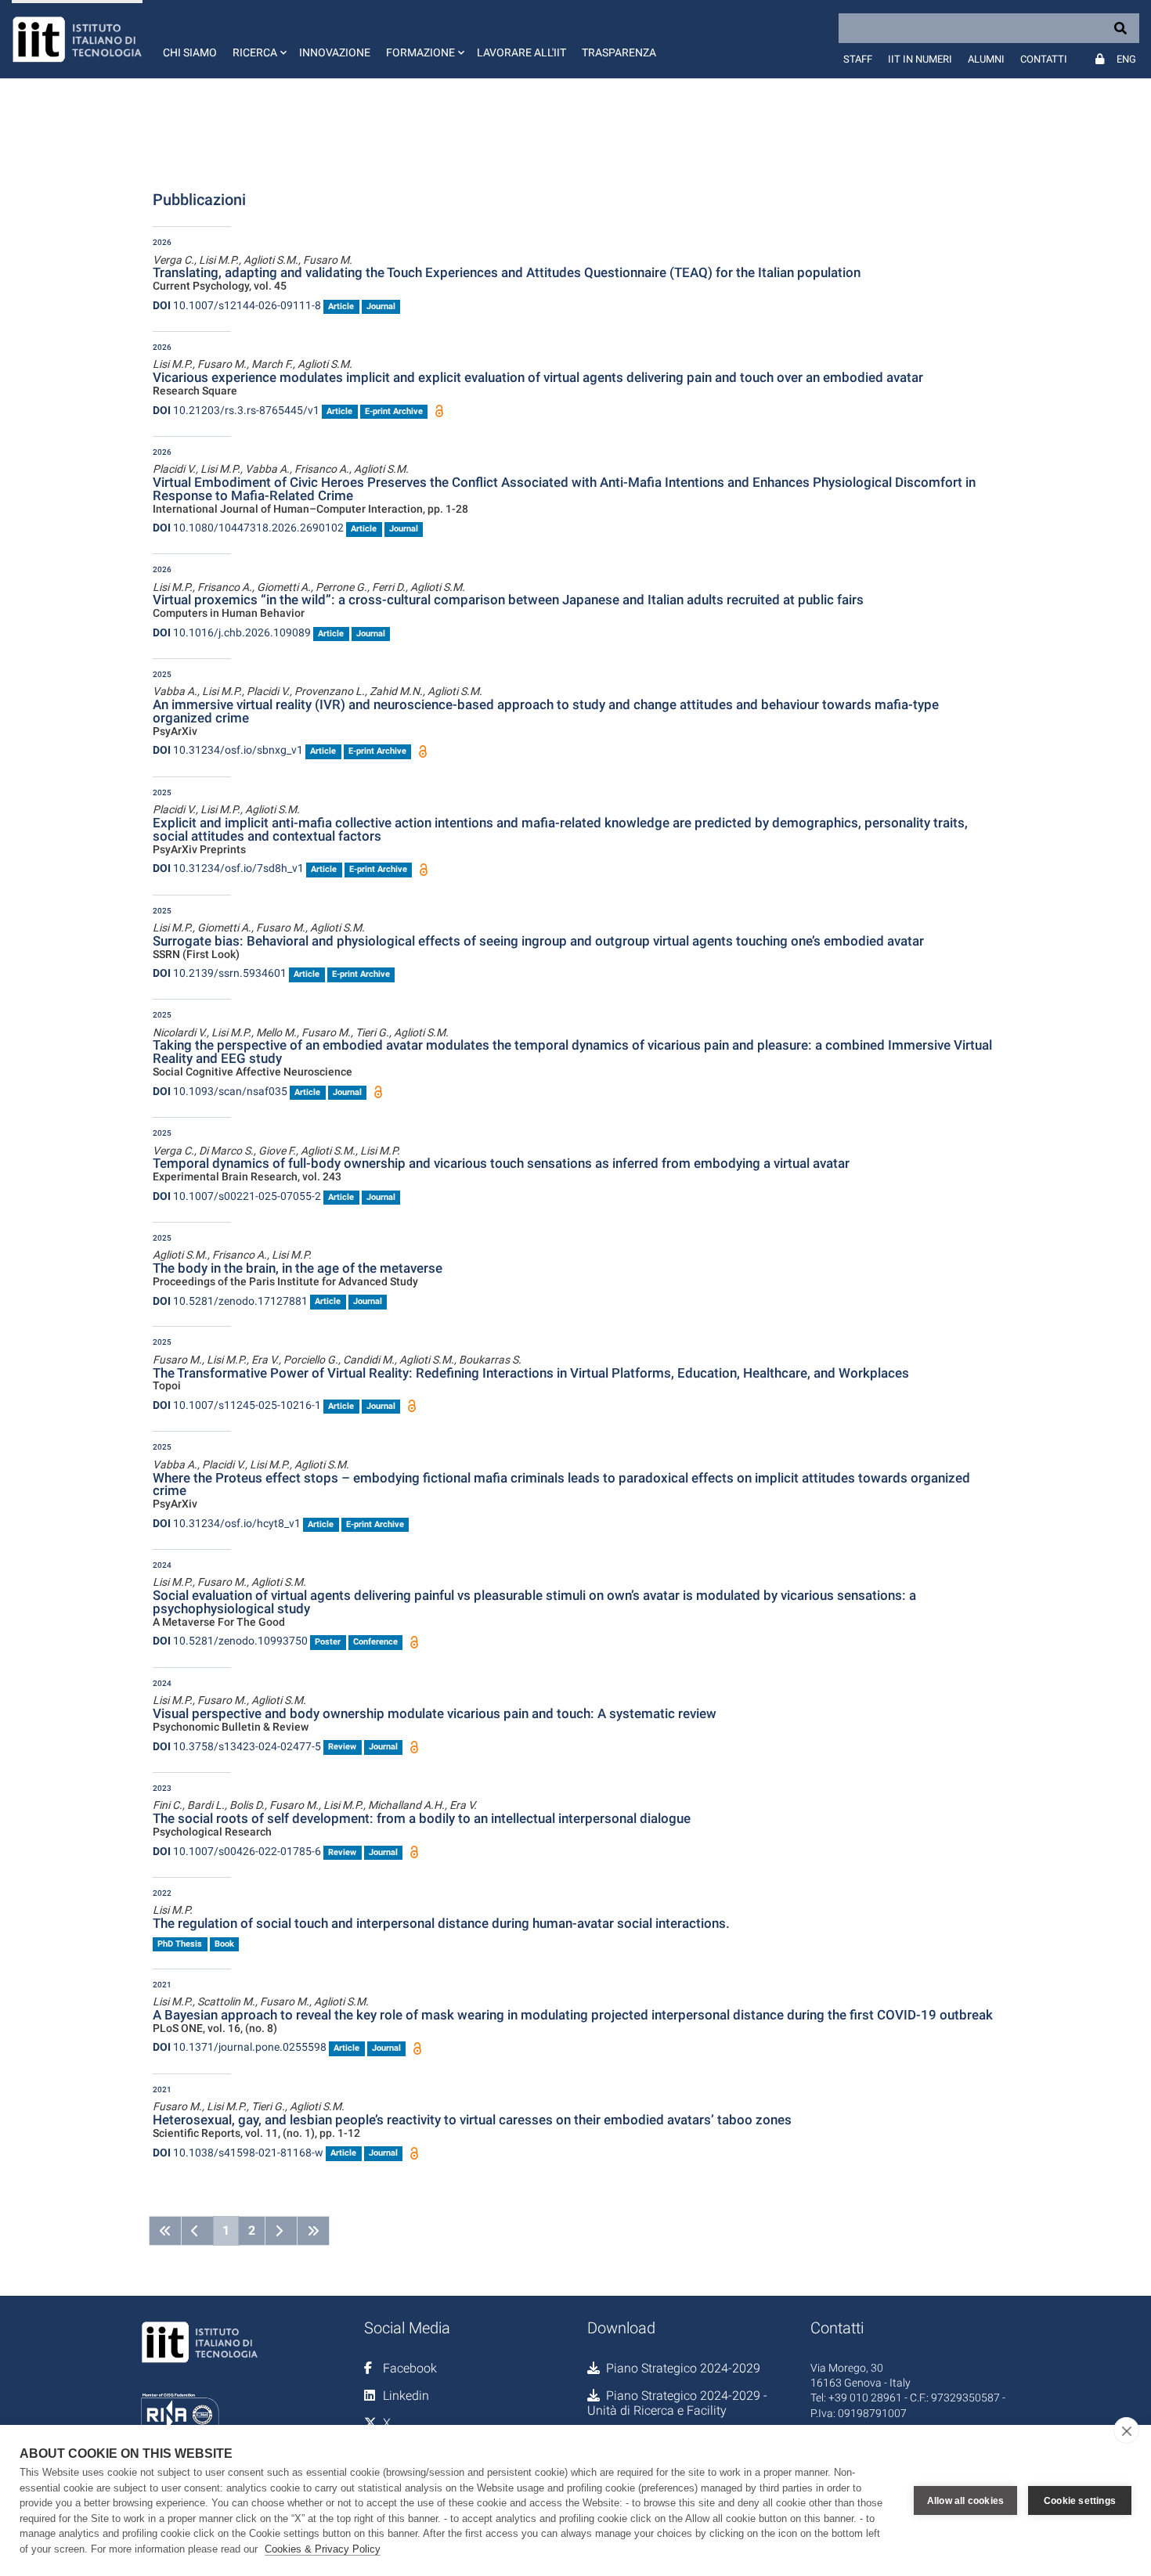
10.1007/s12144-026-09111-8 (237, 305)
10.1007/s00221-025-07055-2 (237, 1196)
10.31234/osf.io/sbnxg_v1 (228, 750)
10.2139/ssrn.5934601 (220, 973)
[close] (1126, 2430)
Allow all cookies (965, 2501)
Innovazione (335, 52)
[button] (258, 39)
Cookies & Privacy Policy (323, 2549)
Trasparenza (619, 52)
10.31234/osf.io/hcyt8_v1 (227, 1523)
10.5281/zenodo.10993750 (230, 1641)
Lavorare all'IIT (521, 52)
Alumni (986, 59)
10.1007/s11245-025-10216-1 (237, 1405)
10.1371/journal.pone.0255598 (240, 2047)
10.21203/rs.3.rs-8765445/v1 (236, 410)
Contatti (1044, 59)
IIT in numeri (920, 59)
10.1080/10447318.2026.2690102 (248, 528)
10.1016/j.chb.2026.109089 (232, 632)
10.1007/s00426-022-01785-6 (237, 1851)
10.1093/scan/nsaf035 (220, 1091)
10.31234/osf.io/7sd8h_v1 (228, 868)
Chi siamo (190, 52)
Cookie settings (1080, 2501)
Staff (858, 59)
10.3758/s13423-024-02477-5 (237, 1746)
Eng (1126, 59)
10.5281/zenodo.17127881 (230, 1301)
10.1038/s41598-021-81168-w (238, 2153)
